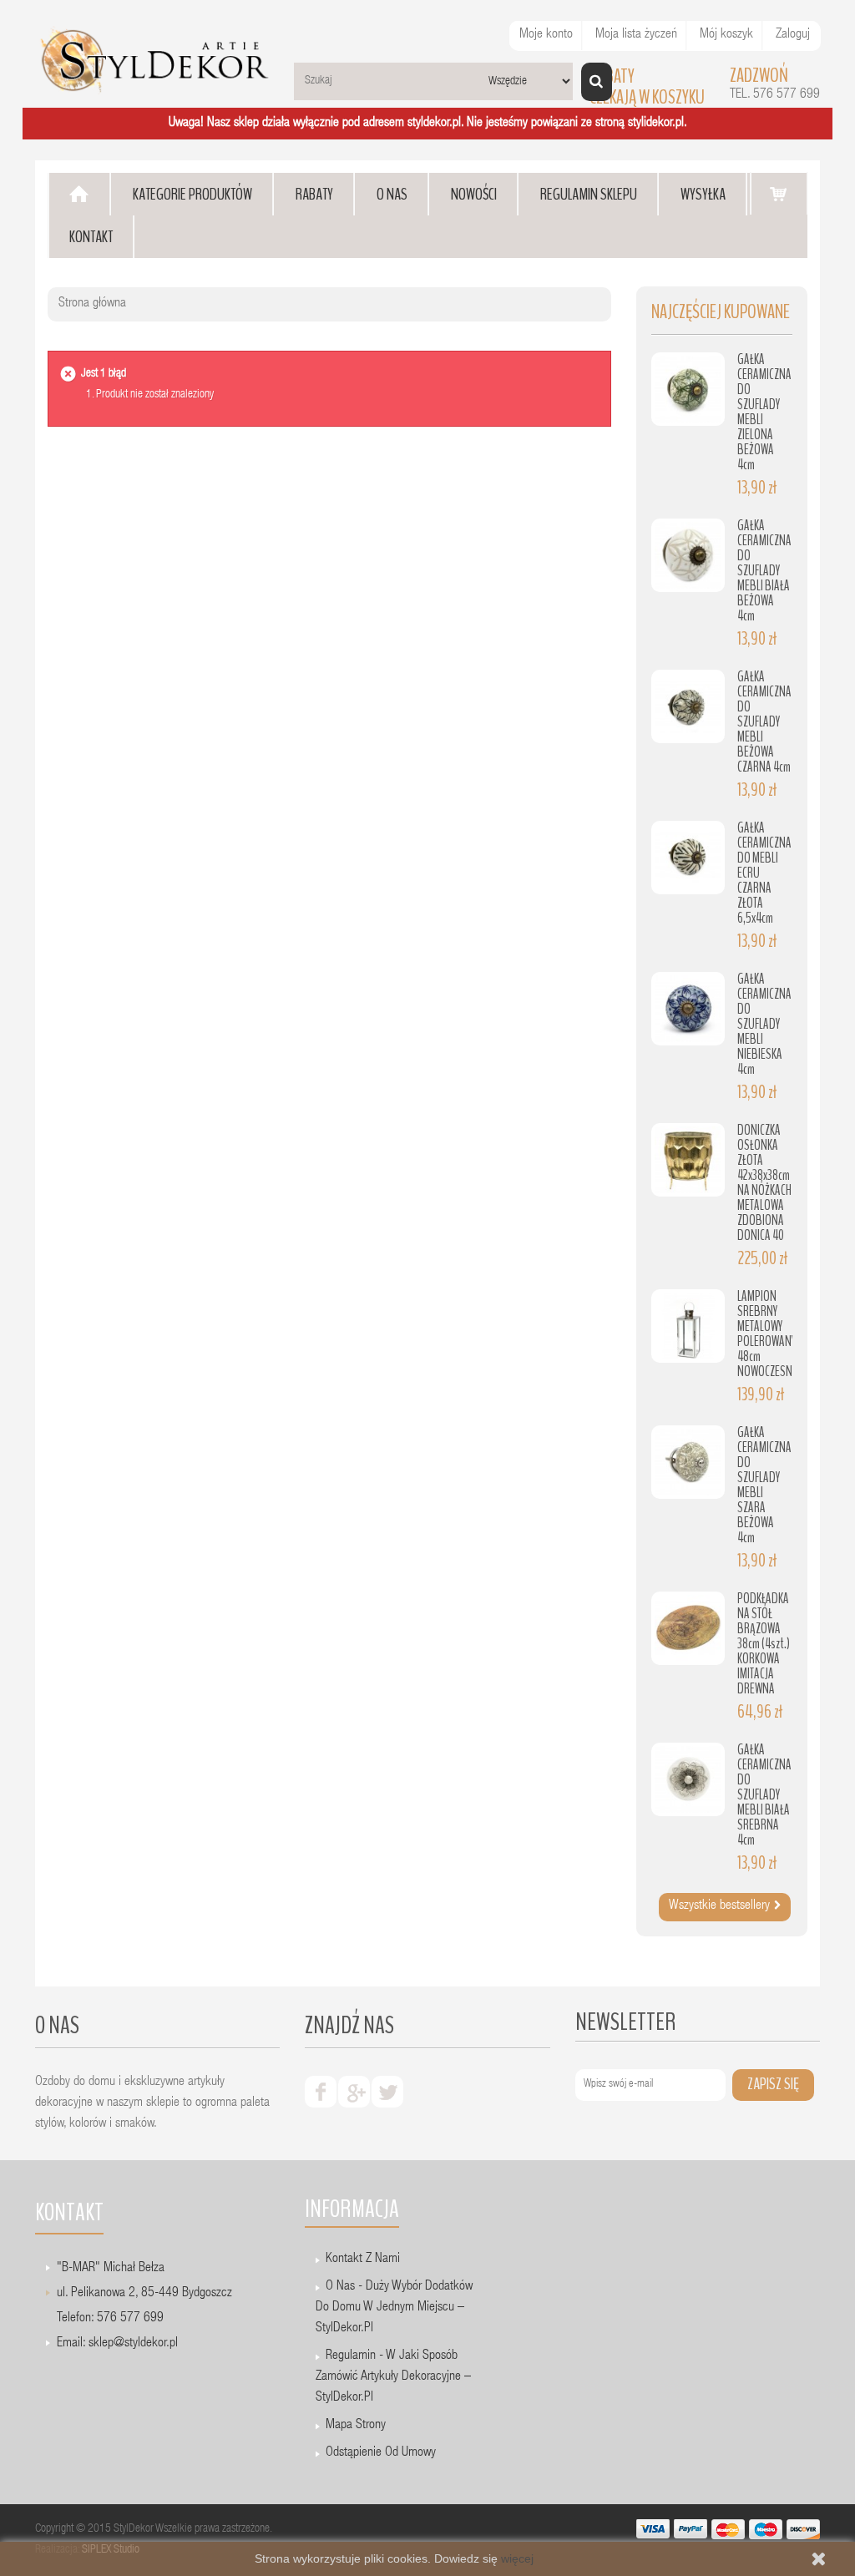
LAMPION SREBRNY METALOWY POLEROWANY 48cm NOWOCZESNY (767, 1334)
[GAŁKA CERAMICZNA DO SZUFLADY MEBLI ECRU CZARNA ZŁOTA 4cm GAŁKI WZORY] (688, 858)
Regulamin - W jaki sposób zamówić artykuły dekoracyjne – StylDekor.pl (393, 2377)
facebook (321, 2092)
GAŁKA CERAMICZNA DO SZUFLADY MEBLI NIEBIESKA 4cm (764, 1024)
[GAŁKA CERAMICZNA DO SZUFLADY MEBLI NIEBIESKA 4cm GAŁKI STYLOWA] (688, 1009)
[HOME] (79, 194)
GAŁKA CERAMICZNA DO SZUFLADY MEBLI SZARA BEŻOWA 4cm (764, 1485)
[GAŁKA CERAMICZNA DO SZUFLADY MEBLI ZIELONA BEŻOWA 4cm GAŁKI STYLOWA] (688, 389)
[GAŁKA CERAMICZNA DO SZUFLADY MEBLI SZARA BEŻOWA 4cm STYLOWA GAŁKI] (688, 1462)
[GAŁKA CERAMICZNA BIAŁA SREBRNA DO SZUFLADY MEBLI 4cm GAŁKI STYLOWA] (688, 1779)
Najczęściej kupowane (721, 312)
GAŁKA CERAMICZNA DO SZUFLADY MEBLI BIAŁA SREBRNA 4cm (764, 1795)
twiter (387, 2092)
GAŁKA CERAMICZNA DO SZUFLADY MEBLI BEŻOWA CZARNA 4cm (764, 722)
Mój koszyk (726, 35)
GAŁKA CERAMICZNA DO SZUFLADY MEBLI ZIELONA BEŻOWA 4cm (764, 412)
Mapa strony (356, 2426)
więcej (517, 2558)
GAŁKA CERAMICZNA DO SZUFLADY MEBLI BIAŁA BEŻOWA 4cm (764, 571)
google (354, 2092)
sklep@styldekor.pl (133, 2344)
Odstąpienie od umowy (381, 2453)
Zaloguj (793, 35)
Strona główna (92, 304)
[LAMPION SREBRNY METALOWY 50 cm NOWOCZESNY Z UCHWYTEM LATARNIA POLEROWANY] (688, 1326)
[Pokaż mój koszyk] (779, 193)
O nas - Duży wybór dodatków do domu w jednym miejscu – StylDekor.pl (394, 2308)
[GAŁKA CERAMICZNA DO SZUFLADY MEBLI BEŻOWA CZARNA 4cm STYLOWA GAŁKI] (688, 706)
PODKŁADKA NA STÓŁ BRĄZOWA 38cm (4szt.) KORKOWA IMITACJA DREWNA (764, 1644)
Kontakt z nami (363, 2260)
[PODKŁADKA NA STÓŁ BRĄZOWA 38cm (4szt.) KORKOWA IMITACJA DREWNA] (688, 1628)
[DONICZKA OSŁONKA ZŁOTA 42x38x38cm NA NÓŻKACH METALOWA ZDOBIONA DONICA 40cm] (688, 1160)
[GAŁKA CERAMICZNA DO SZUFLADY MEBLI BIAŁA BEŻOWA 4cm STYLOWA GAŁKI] (688, 555)
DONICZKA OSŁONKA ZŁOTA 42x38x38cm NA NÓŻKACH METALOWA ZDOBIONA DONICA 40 (764, 1183)
